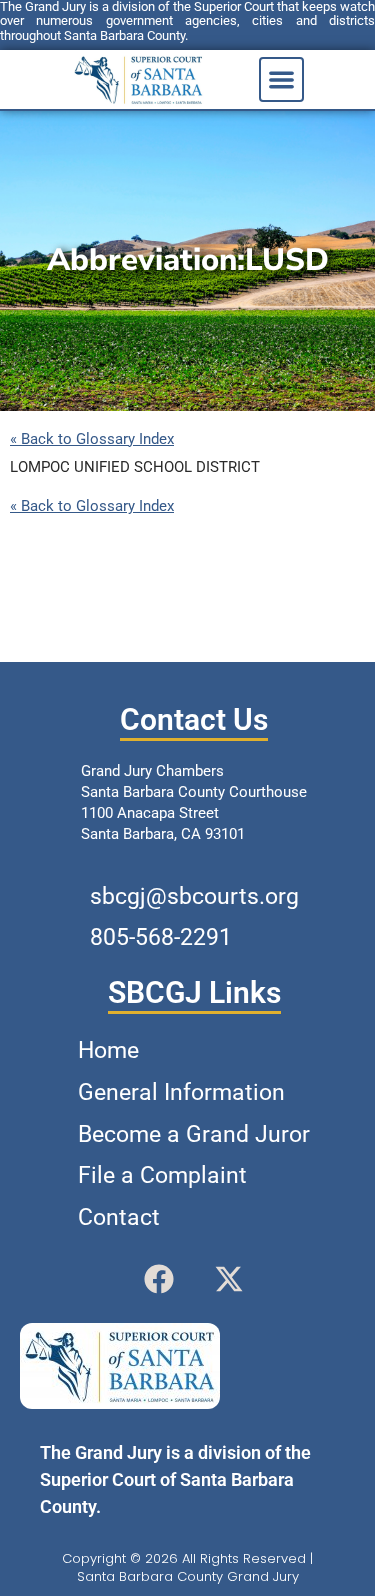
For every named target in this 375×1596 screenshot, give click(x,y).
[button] (281, 79)
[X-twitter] (229, 1279)
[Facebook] (159, 1279)
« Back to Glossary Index (92, 439)
